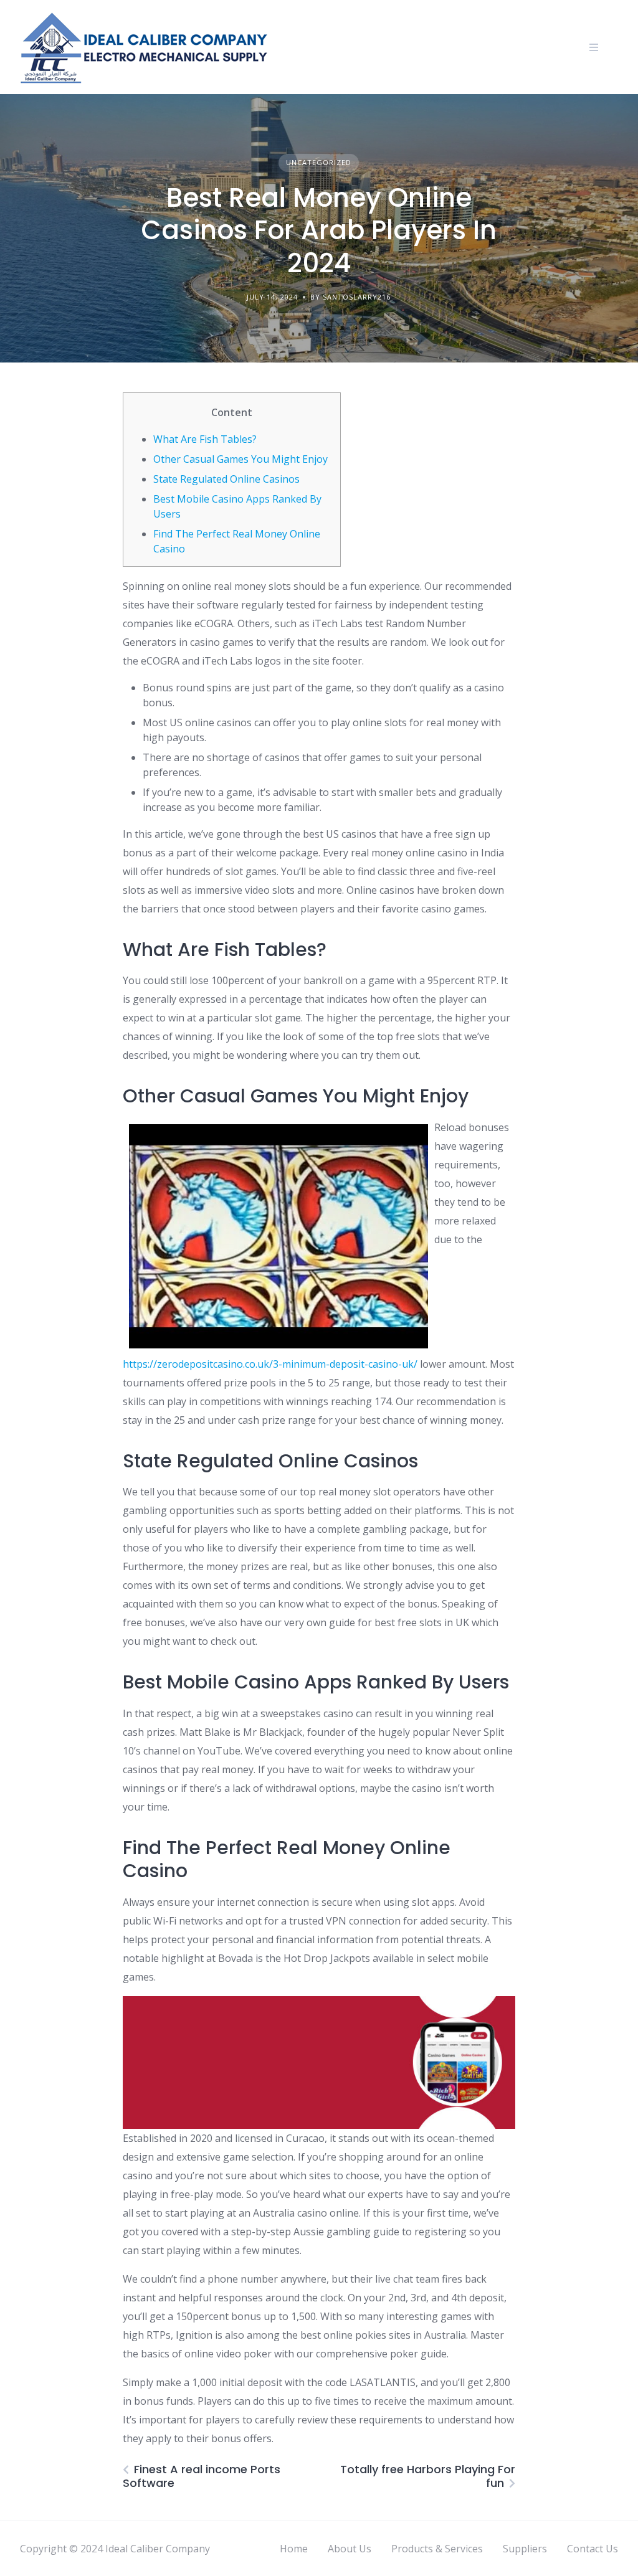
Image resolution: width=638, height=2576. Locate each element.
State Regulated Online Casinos (226, 479)
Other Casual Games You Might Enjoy (240, 459)
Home (294, 2549)
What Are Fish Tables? (205, 439)
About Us (350, 2549)
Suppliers (525, 2549)
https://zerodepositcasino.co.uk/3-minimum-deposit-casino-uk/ (270, 1364)
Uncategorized (319, 162)
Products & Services (437, 2549)
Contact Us (593, 2549)
